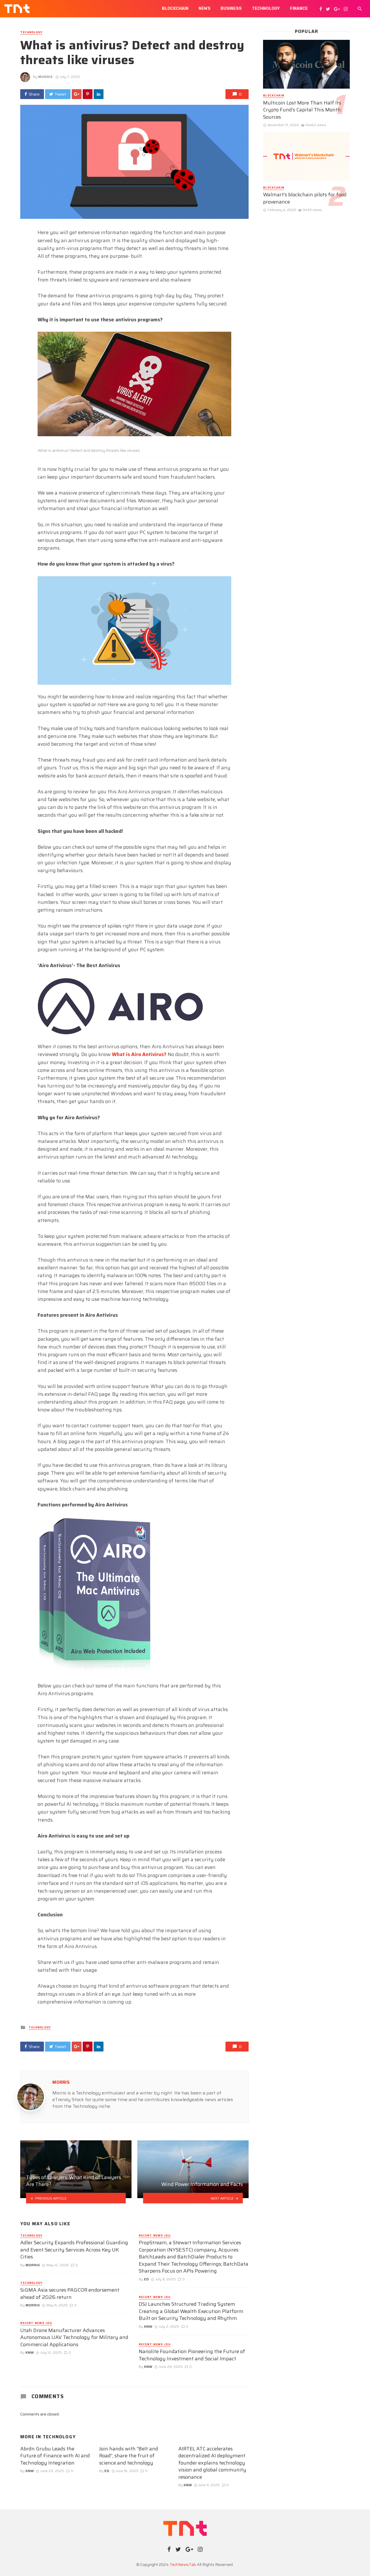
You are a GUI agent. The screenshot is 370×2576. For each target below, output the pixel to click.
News (205, 9)
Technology (266, 9)
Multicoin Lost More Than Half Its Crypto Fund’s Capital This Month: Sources (302, 110)
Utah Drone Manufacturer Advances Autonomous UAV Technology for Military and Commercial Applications (74, 2338)
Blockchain (175, 9)
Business (231, 9)
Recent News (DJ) (36, 2323)
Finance (299, 9)
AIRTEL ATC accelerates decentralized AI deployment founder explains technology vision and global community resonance (212, 2463)
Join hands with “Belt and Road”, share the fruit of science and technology (129, 2456)
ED (146, 2279)
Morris (45, 77)
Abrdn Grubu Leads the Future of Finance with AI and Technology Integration (55, 2456)
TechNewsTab (183, 2564)
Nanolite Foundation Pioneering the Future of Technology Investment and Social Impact (192, 2355)
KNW (30, 2352)
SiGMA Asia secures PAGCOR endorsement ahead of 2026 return (70, 2294)
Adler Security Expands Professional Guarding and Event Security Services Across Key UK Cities (74, 2250)
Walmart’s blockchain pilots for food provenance (305, 198)
